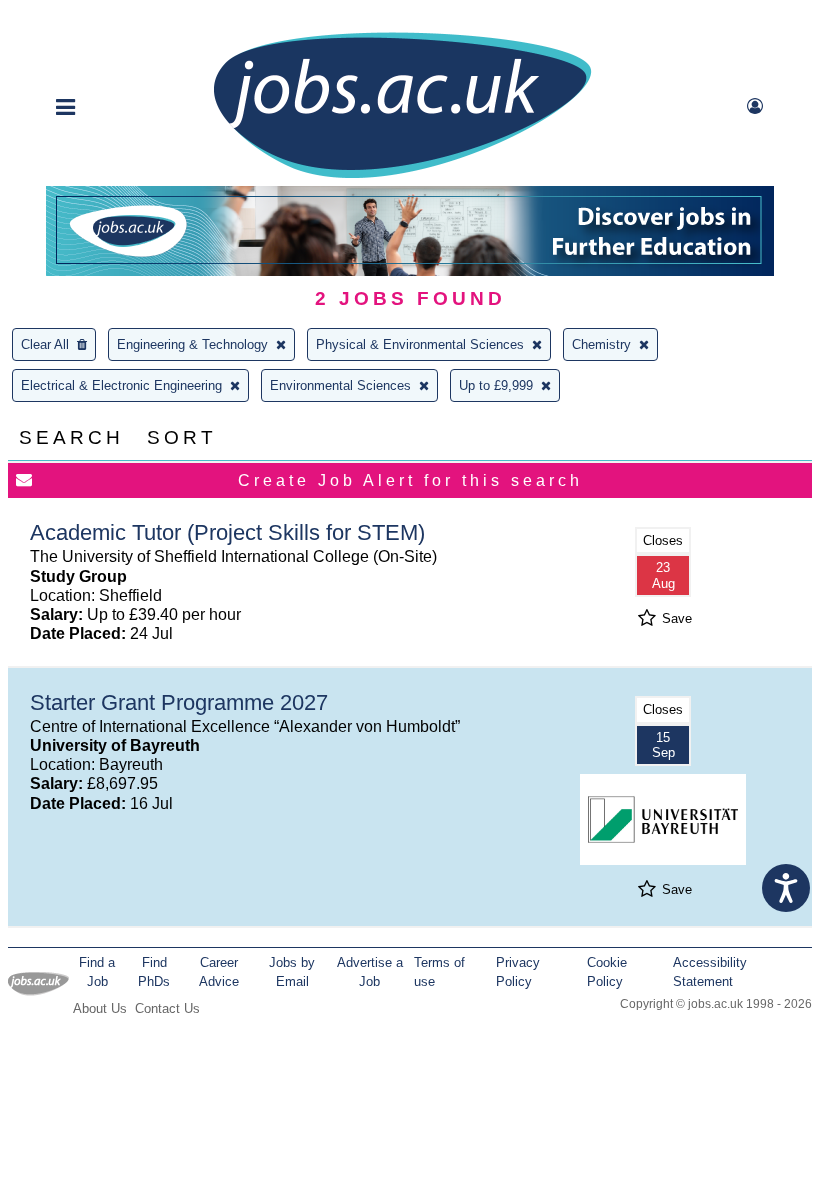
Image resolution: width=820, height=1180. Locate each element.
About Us (100, 1008)
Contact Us (167, 1008)
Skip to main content (80, 17)
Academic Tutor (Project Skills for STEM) (227, 532)
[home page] (402, 176)
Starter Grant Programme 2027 (179, 702)
